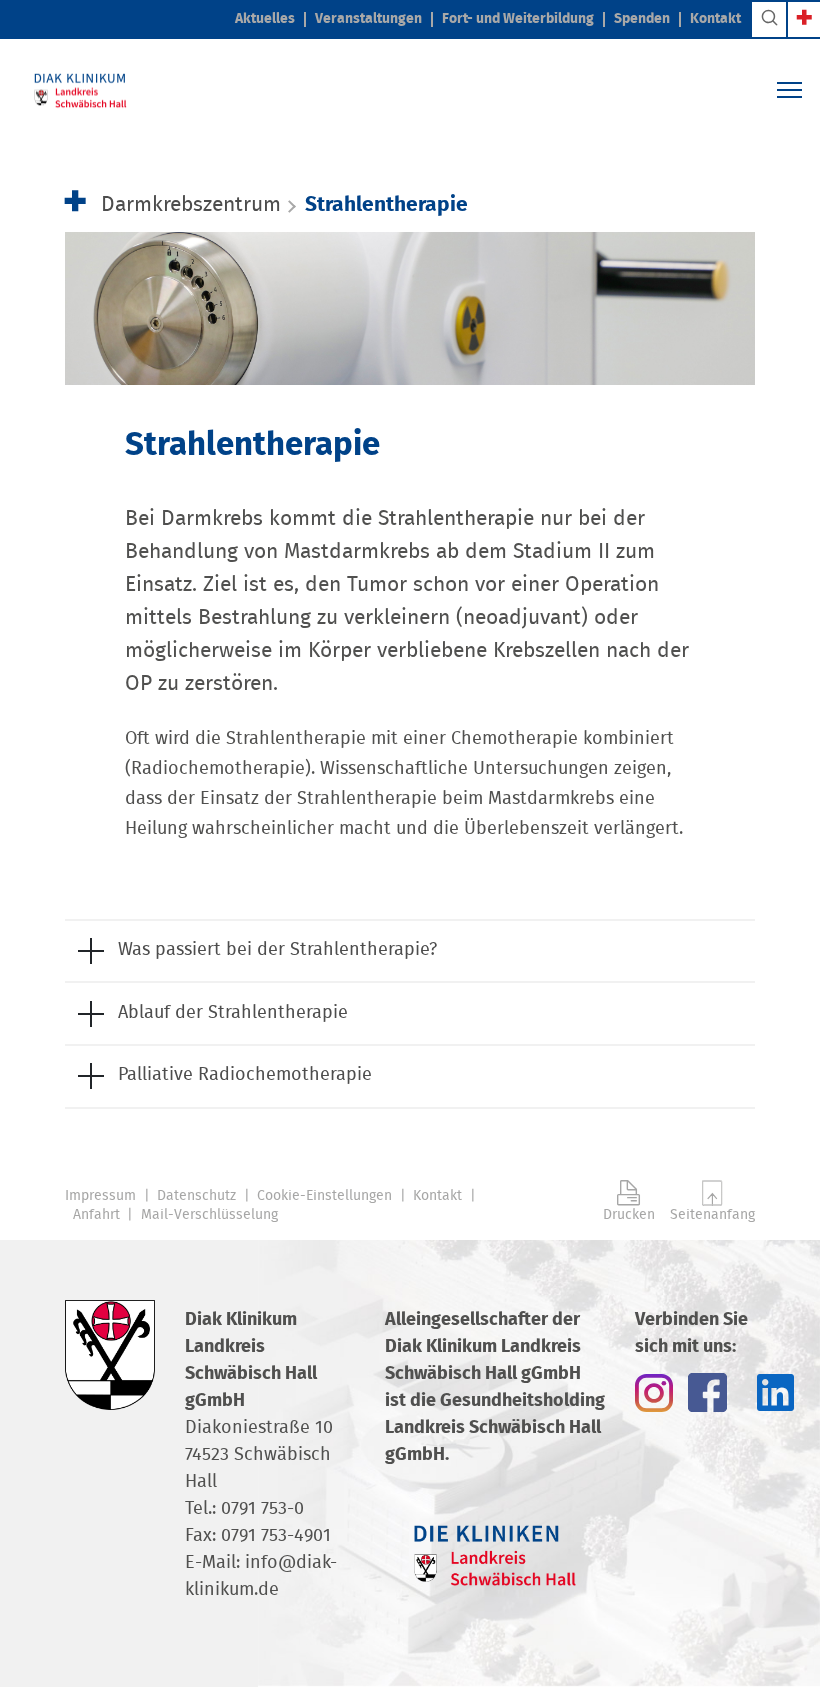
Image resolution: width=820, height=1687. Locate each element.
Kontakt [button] (715, 19)
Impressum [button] (100, 1196)
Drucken (629, 1215)
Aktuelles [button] (265, 19)
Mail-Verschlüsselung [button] (209, 1215)
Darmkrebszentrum (191, 204)
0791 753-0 (262, 1509)
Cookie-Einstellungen (324, 1196)
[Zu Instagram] (654, 1392)
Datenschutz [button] (196, 1196)
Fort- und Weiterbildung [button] (518, 19)
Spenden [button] (642, 19)
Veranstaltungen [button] (368, 19)
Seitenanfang (712, 1215)
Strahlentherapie (386, 204)
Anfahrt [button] (96, 1215)
